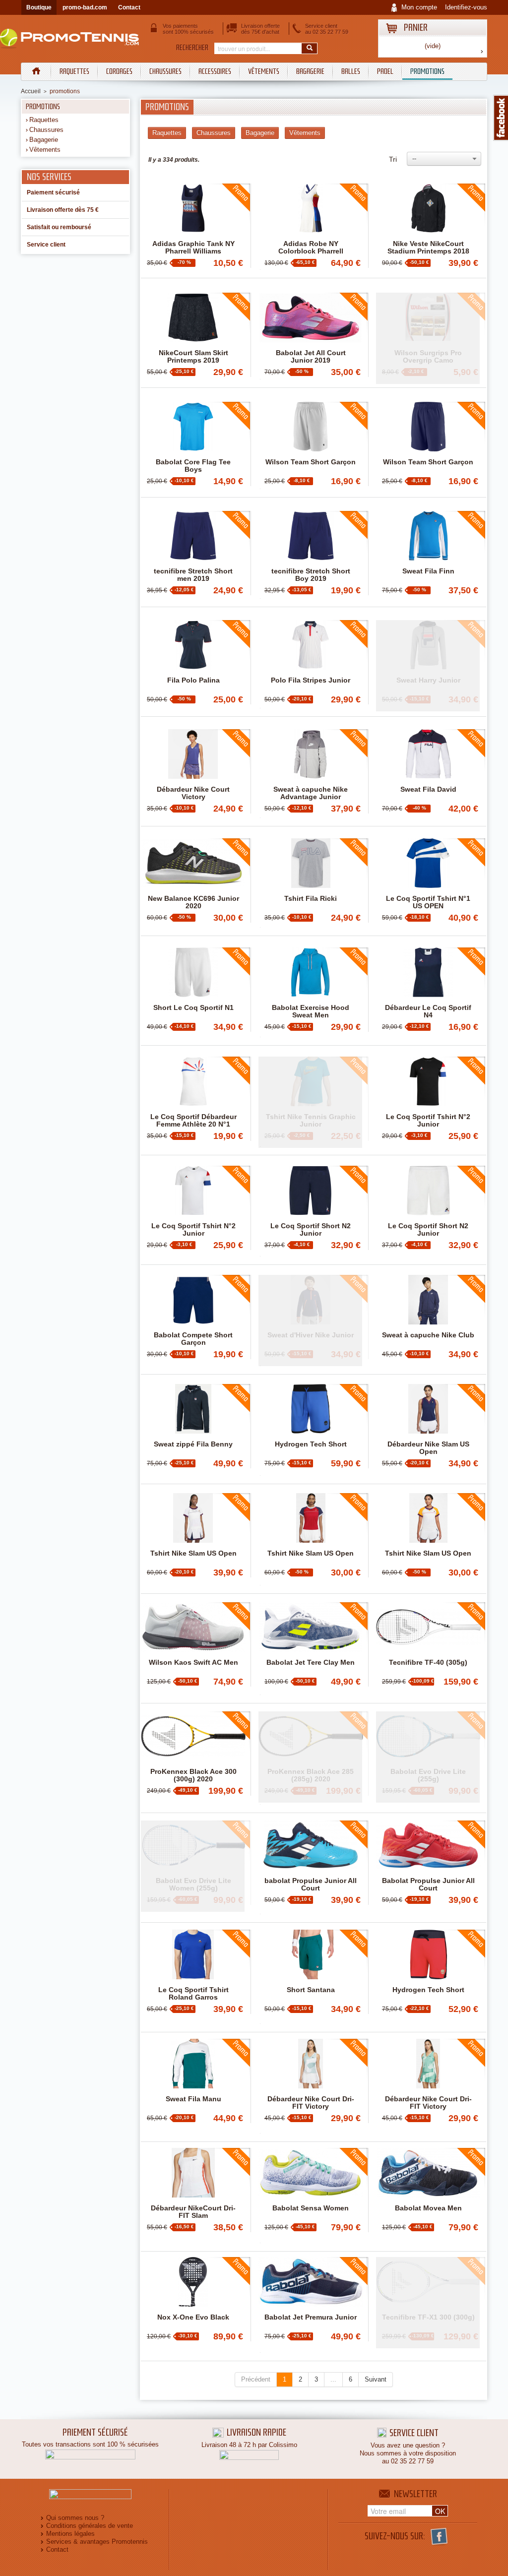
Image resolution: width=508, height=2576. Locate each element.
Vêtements (264, 71)
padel (385, 71)
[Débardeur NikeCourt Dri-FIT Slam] (193, 2173)
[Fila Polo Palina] (193, 645)
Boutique (39, 7)
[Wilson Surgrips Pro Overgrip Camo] (428, 338)
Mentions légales (70, 2534)
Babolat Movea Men (428, 2208)
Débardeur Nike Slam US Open (428, 1448)
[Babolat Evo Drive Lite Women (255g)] (193, 1866)
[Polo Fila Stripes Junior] (311, 645)
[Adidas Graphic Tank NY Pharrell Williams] (193, 208)
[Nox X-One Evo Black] (193, 2282)
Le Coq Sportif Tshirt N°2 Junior (428, 1121)
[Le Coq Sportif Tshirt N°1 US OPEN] (428, 863)
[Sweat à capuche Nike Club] (428, 1300)
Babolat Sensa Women (311, 2208)
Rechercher (192, 48)
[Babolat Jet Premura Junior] (311, 2282)
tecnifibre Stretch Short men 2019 (193, 575)
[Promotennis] (75, 37)
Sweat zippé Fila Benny (193, 1444)
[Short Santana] (311, 1954)
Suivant (376, 2379)
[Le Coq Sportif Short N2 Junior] (311, 1191)
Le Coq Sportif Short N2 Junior (311, 1230)
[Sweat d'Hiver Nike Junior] (310, 1320)
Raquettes (74, 71)
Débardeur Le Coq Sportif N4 (428, 1011)
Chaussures (165, 71)
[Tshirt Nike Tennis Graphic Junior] (310, 1102)
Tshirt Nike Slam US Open (193, 1553)
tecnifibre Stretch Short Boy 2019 (311, 575)
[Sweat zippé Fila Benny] (193, 1409)
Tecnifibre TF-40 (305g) (428, 1663)
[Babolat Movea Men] (428, 2173)
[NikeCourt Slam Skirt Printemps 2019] (193, 317)
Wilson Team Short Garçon (311, 462)
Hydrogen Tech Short (311, 1444)
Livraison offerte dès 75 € (63, 210)
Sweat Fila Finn (428, 571)
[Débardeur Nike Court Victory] (193, 754)
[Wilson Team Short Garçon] (311, 427)
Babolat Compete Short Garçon (193, 1339)
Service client (46, 245)
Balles (351, 71)
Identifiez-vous (466, 7)
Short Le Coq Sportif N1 (193, 1008)
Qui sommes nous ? (75, 2518)
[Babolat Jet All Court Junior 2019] (311, 317)
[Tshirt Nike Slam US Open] (193, 1518)
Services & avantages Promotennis (97, 2542)
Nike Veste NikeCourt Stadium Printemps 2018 (428, 248)
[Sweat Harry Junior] (428, 666)
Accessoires (215, 71)
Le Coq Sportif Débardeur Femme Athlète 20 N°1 (193, 1121)
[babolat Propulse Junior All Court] (311, 1845)
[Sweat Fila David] (428, 754)
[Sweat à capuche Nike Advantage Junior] (311, 754)
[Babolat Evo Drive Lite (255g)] (428, 1757)
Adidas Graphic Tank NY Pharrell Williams (193, 248)
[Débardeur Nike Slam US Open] (428, 1409)
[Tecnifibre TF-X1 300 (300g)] (428, 2303)
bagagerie (310, 71)
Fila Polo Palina (193, 680)
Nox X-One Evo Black (193, 2317)
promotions (427, 71)
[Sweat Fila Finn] (428, 536)
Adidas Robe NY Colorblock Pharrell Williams (311, 251)
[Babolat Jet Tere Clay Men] (311, 1627)
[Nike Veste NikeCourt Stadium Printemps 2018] (428, 208)
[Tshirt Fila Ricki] (311, 863)
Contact (129, 7)
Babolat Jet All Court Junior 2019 (311, 357)
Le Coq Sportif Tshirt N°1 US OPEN (428, 902)
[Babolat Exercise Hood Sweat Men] (311, 972)
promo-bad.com (85, 7)
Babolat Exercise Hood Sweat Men (311, 1011)
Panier (416, 28)
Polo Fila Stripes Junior (311, 680)
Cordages (119, 71)
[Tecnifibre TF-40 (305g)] (428, 1627)
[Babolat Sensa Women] (311, 2173)
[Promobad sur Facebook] (501, 118)
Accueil (31, 91)
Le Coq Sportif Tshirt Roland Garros (193, 1994)
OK (440, 2511)
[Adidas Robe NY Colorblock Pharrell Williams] (311, 208)
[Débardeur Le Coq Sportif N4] (428, 972)
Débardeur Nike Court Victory (193, 793)
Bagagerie (44, 140)
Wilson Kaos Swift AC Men (193, 1663)
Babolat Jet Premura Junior (311, 2317)
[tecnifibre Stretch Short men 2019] (193, 536)
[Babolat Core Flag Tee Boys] (193, 427)
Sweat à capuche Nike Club (428, 1335)
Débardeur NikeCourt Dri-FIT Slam (193, 2212)
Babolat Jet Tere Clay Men (311, 1663)
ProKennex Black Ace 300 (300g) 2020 (193, 1775)
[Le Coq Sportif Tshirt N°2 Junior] (428, 1081)
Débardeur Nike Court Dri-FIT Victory (311, 2103)
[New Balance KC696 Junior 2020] (193, 863)
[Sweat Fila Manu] (193, 2064)
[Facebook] (439, 2536)
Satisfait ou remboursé (59, 227)
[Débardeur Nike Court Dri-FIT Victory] (311, 2064)
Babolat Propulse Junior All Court (428, 1885)
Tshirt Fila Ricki (311, 899)
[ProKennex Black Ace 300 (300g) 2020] (193, 1736)
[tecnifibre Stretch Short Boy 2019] (311, 536)
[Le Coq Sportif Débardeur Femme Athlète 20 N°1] (193, 1081)
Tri (393, 159)
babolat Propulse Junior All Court (311, 1885)
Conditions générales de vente (90, 2526)
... (333, 2379)
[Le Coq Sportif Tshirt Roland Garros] (193, 1954)
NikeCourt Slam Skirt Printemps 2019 (193, 357)
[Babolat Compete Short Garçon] (193, 1300)
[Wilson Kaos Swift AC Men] (193, 1627)
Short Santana (311, 1990)
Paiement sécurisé (53, 192)
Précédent (256, 2379)
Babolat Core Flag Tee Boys (193, 466)
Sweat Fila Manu (193, 2099)
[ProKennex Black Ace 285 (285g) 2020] (310, 1757)
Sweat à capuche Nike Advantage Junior (311, 793)
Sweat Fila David (428, 789)
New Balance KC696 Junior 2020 (193, 902)
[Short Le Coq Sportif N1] (193, 972)
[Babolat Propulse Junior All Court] (428, 1845)
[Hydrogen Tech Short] (311, 1409)
